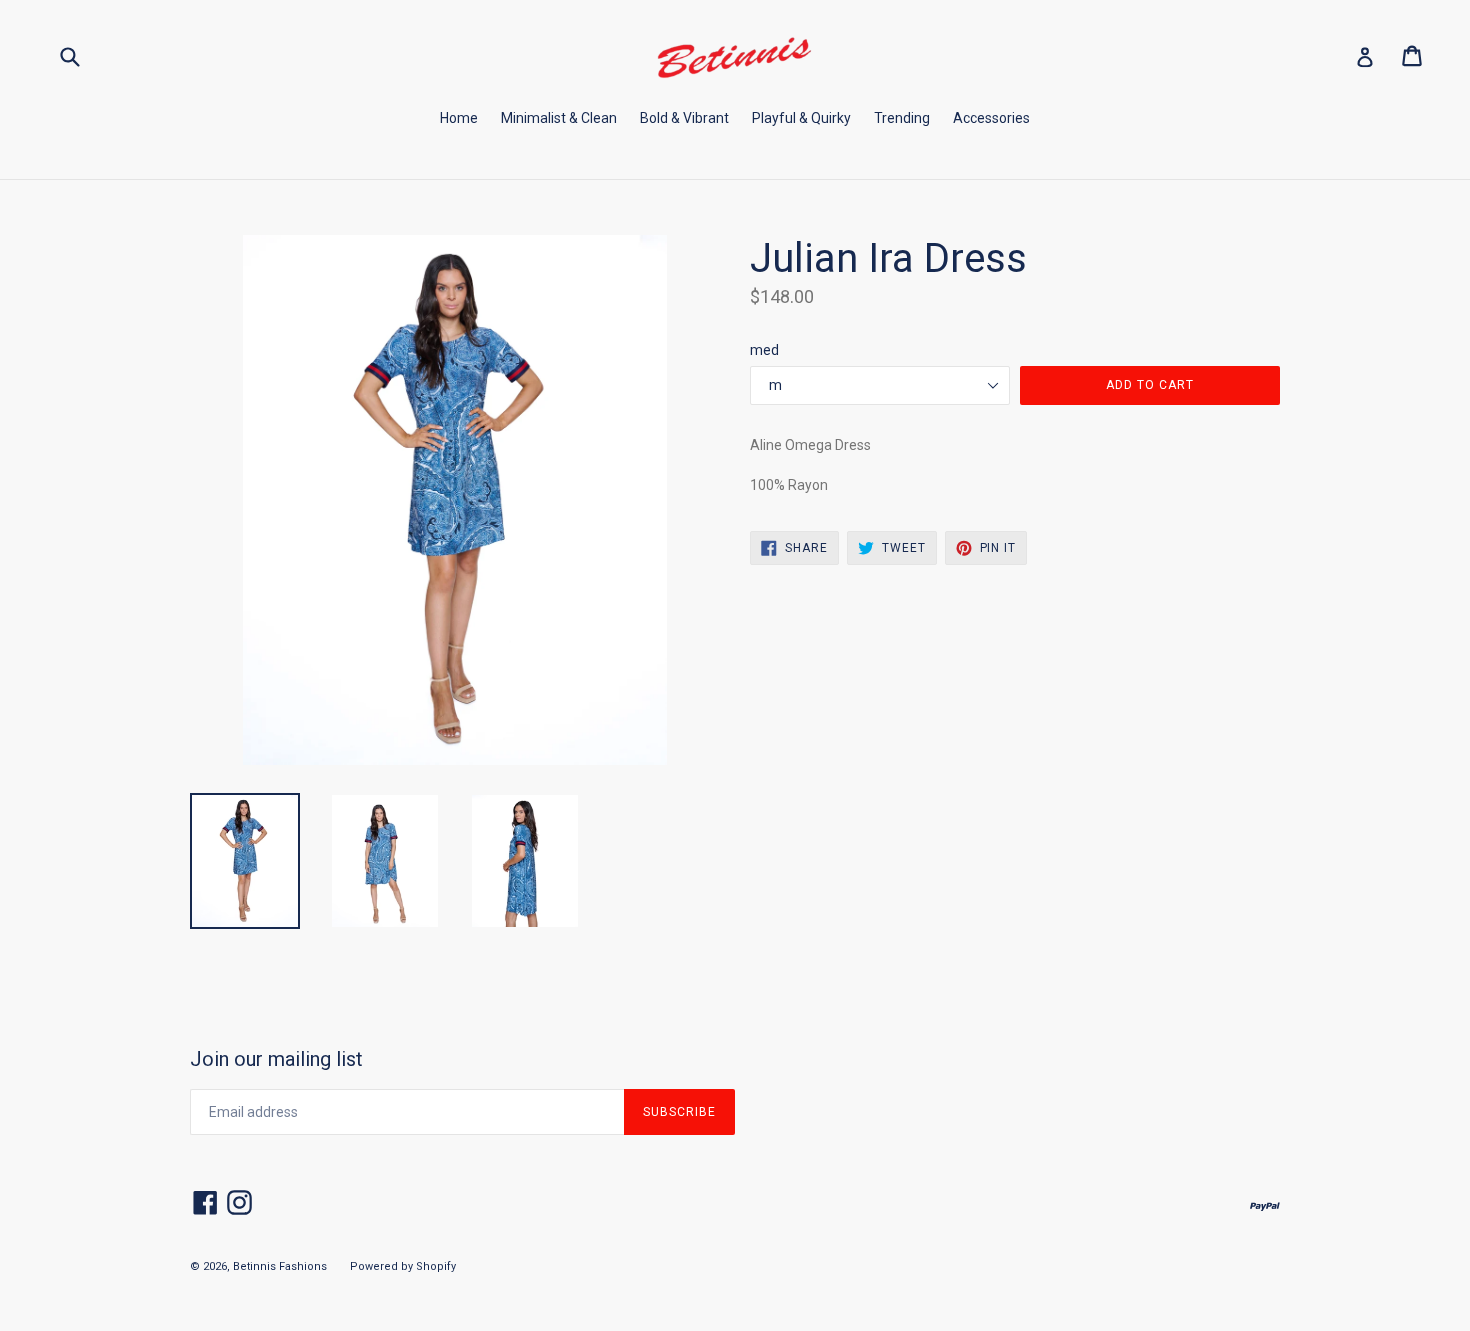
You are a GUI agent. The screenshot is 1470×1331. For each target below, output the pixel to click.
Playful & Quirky (801, 118)
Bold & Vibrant (684, 118)
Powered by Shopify (403, 1266)
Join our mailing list (276, 1059)
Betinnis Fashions (280, 1266)
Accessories (991, 118)
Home (459, 118)
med (764, 350)
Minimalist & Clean (559, 118)
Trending (902, 118)
